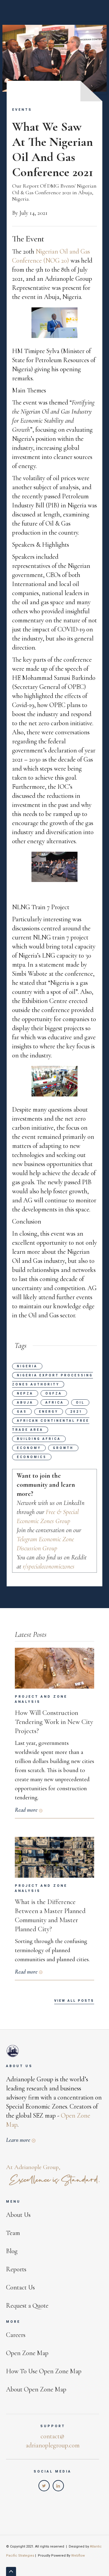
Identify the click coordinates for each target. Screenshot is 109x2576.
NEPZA (25, 1393)
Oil (80, 1403)
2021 (76, 1412)
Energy (49, 1412)
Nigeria (27, 1366)
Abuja (25, 1403)
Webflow (78, 2556)
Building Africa (39, 1439)
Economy (29, 1448)
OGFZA (54, 1393)
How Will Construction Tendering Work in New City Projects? (54, 1722)
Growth (63, 1448)
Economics (32, 1457)
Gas (22, 1412)
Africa (55, 1403)
